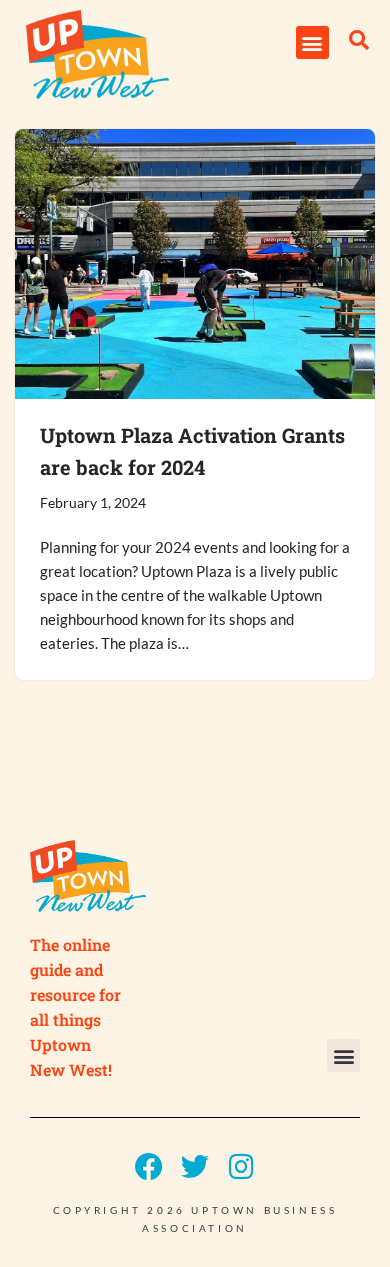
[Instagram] (241, 1167)
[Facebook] (149, 1167)
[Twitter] (195, 1167)
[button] (312, 42)
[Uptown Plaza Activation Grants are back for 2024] (195, 264)
